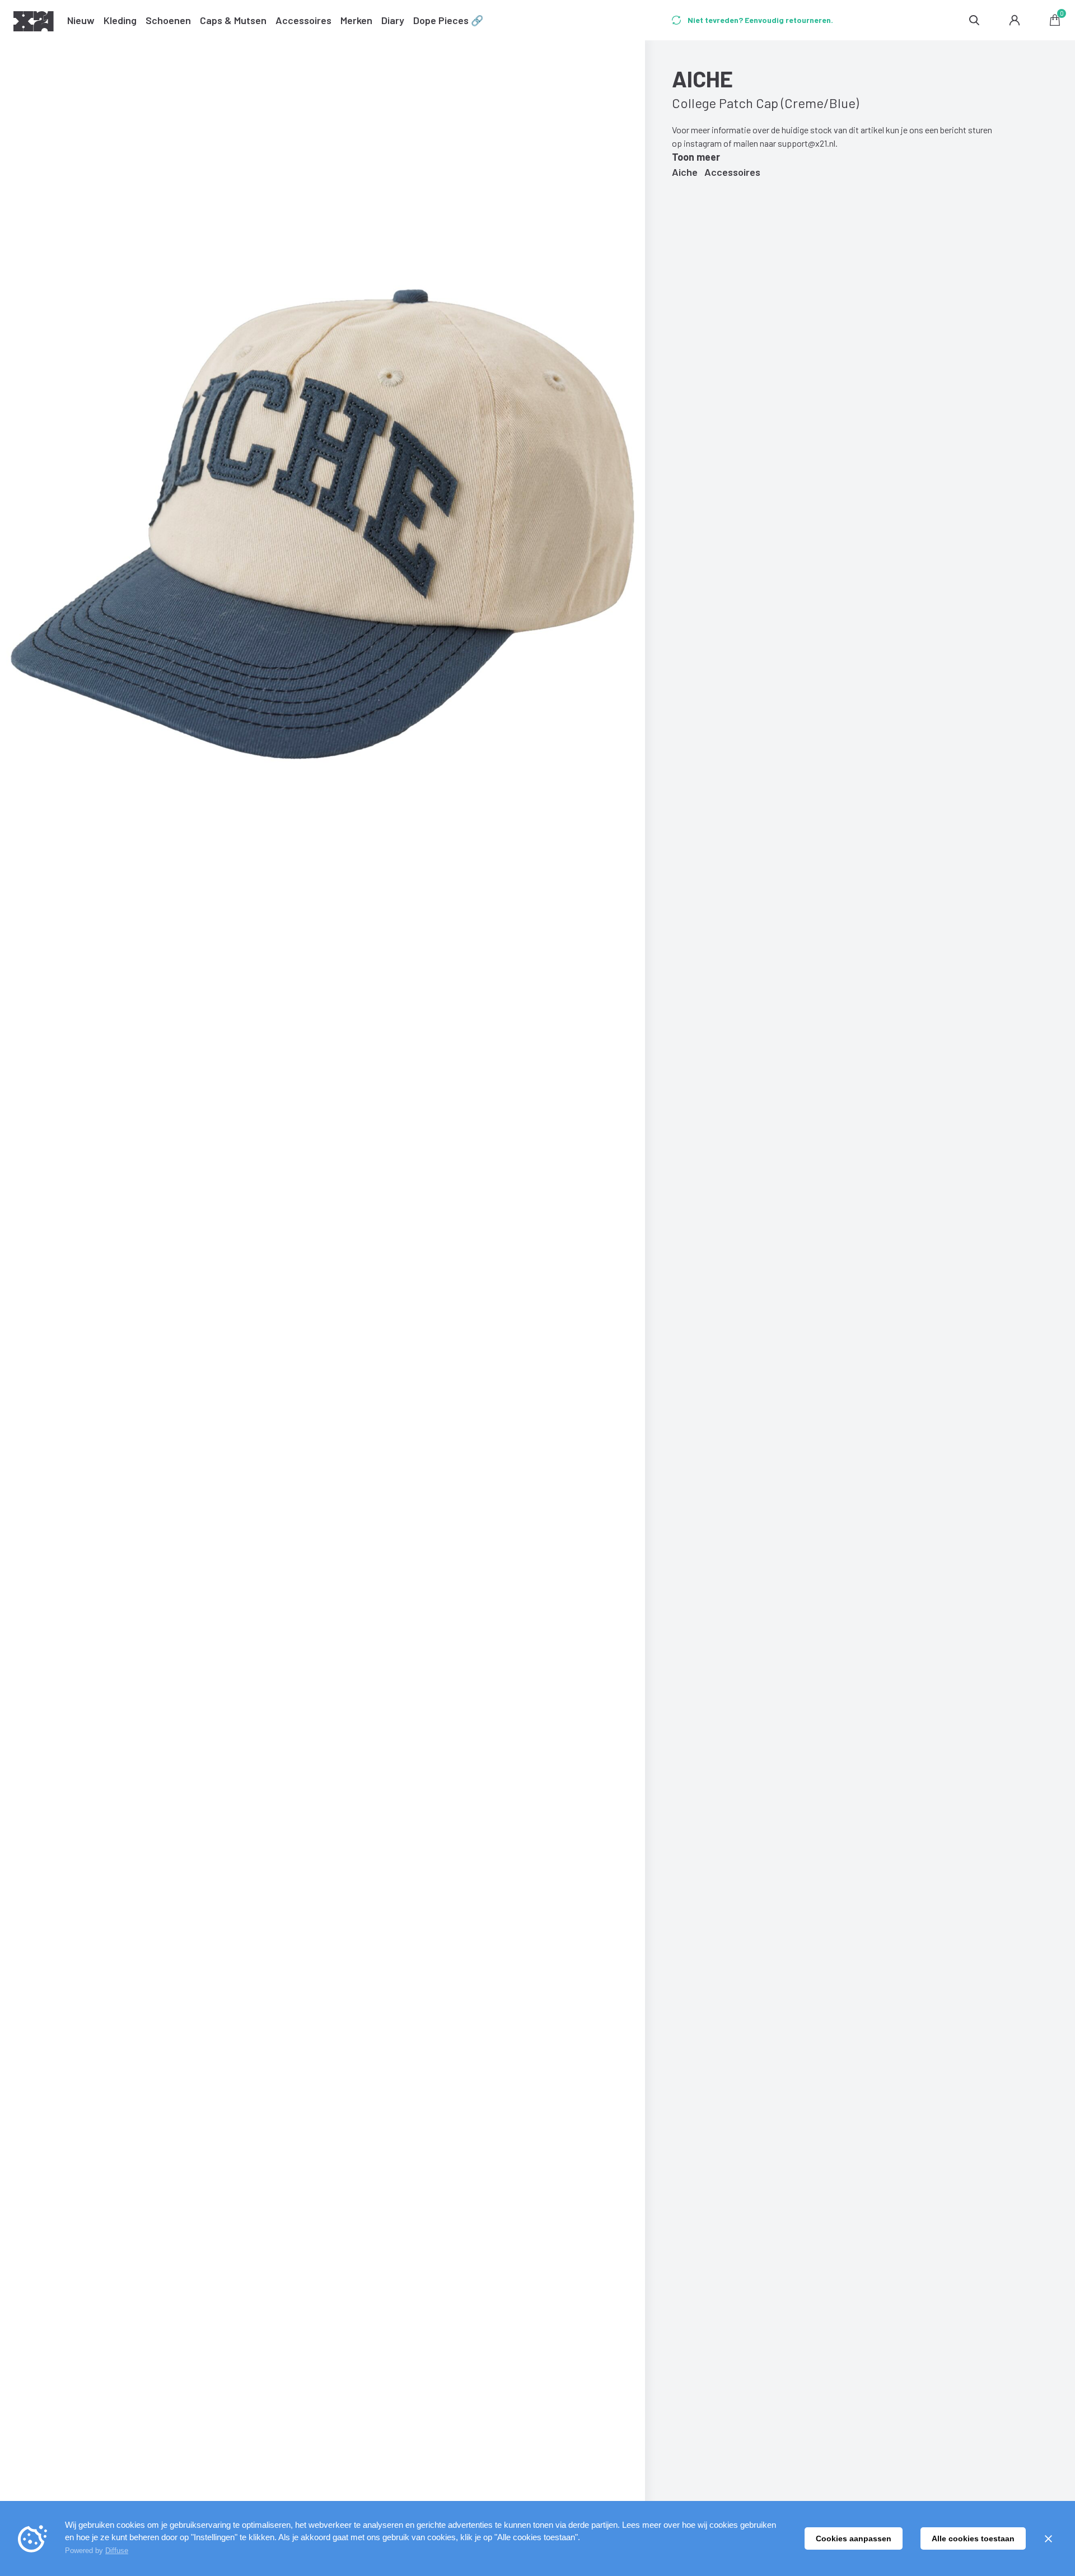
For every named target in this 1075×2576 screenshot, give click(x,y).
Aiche (685, 172)
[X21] (34, 23)
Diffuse (117, 2551)
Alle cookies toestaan (973, 2538)
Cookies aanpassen (854, 2538)
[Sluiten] (1048, 2538)
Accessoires (732, 172)
